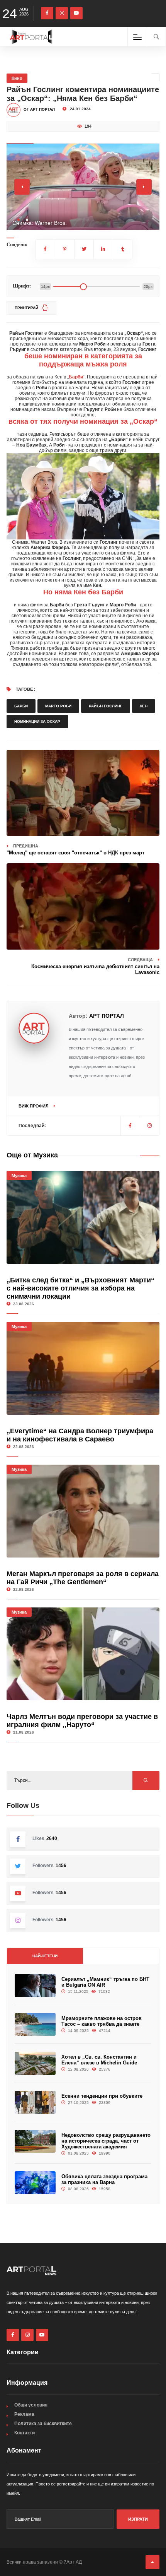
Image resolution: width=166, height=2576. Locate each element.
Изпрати (138, 2519)
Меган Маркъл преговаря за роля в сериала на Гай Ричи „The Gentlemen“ (83, 1578)
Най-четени (45, 1956)
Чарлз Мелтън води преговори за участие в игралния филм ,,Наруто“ (82, 1721)
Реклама (24, 2414)
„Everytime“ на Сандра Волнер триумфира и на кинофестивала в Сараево (80, 1435)
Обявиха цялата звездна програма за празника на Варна (104, 2179)
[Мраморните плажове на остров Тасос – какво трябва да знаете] (35, 2025)
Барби (21, 706)
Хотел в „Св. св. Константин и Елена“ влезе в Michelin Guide (99, 2060)
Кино (17, 78)
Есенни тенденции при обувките (102, 2096)
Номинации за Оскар (37, 721)
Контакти (25, 2433)
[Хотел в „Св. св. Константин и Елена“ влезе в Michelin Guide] (35, 2063)
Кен (144, 706)
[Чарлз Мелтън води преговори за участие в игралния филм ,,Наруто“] (83, 1654)
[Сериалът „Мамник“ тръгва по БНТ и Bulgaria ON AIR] (35, 1985)
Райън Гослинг (106, 706)
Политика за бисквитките (43, 2424)
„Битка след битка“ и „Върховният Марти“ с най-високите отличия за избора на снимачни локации (80, 1288)
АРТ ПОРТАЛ (107, 1016)
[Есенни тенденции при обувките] (35, 2102)
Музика (19, 1176)
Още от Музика (32, 1155)
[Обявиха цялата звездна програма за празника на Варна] (35, 2183)
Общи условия (31, 2405)
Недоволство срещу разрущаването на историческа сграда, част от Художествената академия (106, 2141)
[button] (19, 220)
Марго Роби (58, 706)
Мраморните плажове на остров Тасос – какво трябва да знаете (102, 2021)
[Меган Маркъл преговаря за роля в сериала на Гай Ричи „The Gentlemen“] (83, 1511)
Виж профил (34, 1106)
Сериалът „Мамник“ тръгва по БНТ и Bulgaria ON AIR (105, 1982)
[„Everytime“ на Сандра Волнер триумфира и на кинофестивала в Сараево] (83, 1368)
